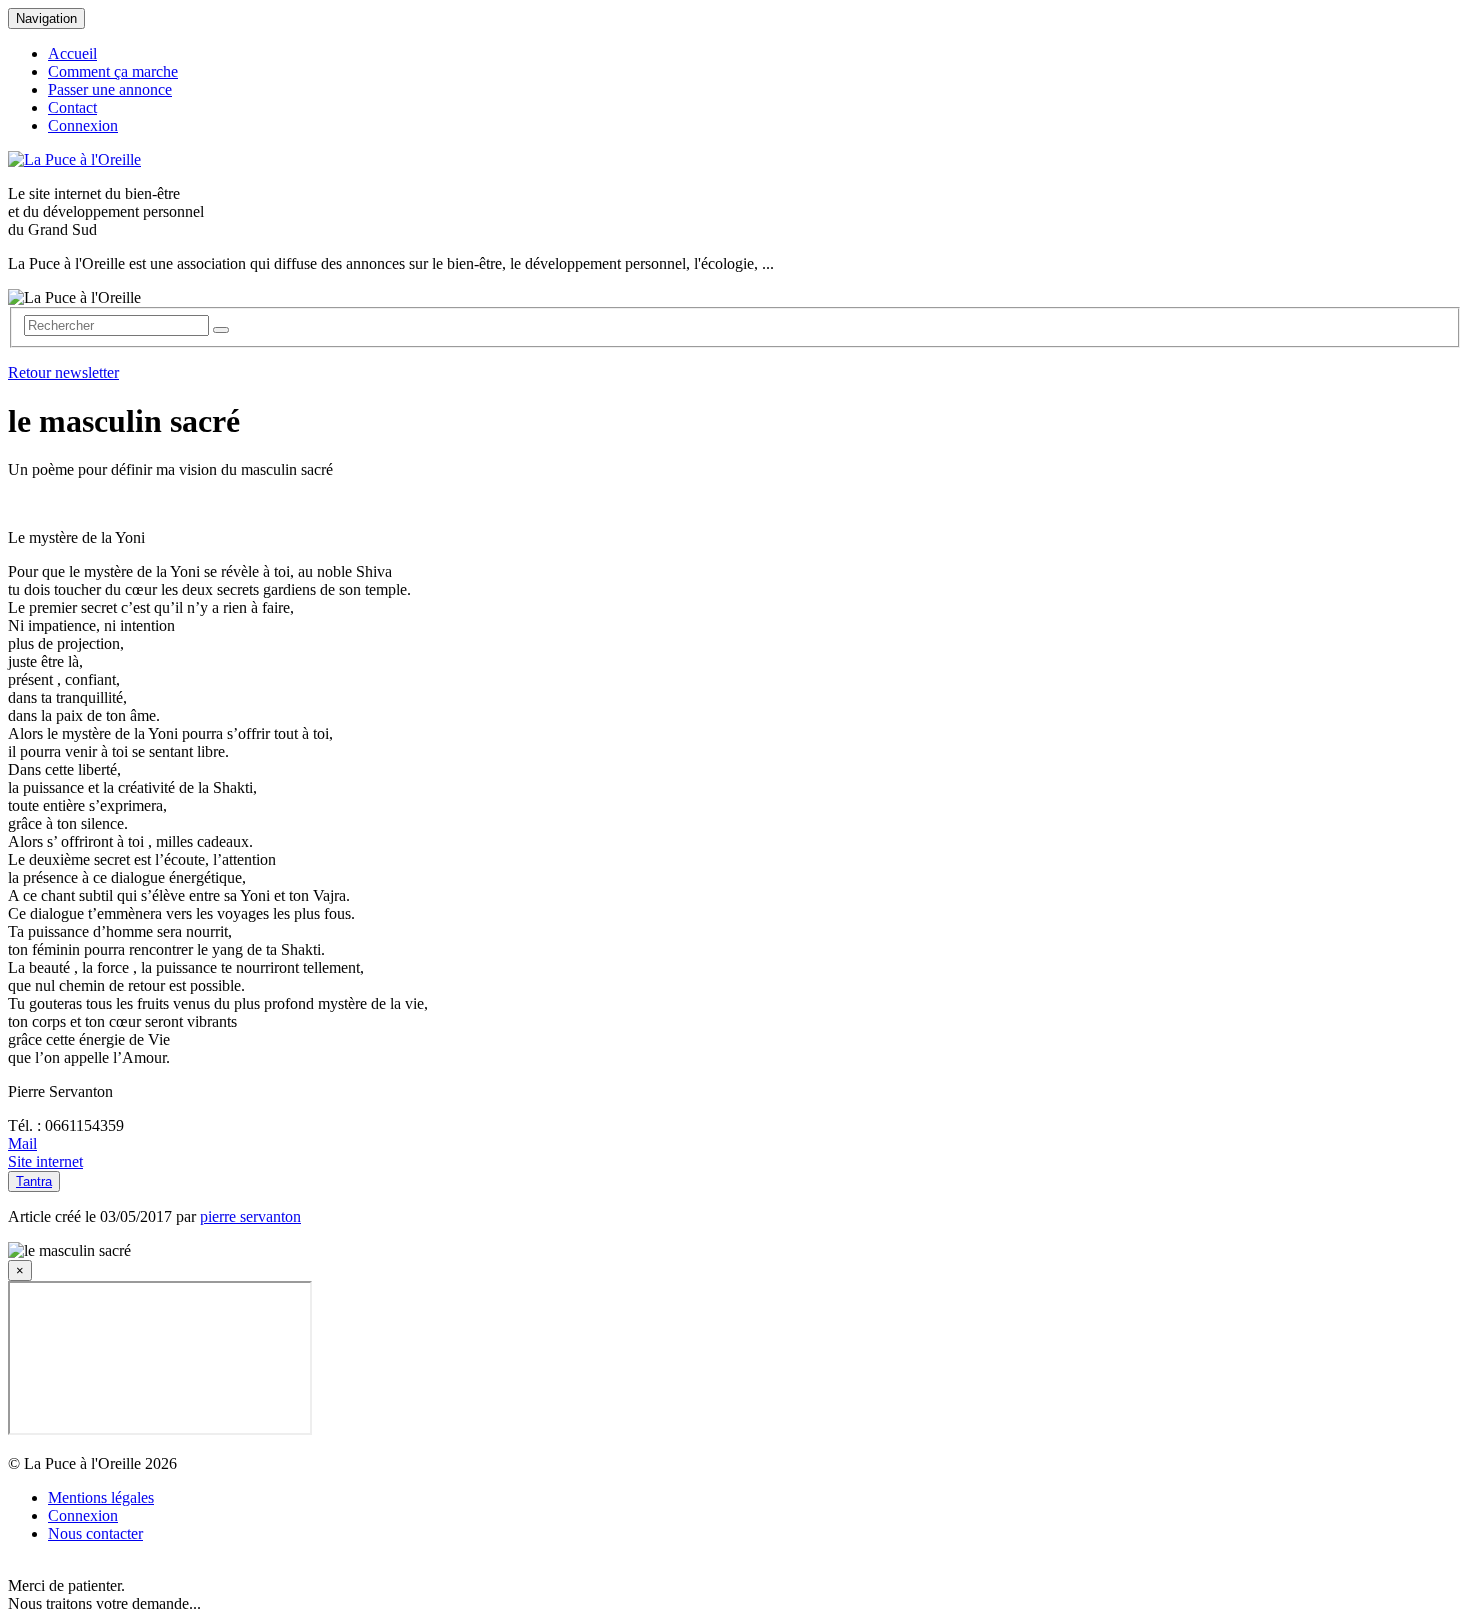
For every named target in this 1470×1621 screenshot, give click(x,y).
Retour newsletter (63, 372)
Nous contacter (95, 1533)
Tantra (34, 1181)
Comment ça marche (113, 71)
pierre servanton (250, 1216)
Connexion (83, 125)
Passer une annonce (110, 89)
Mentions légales (101, 1497)
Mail (22, 1143)
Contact (72, 107)
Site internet (45, 1161)
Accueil (72, 53)
